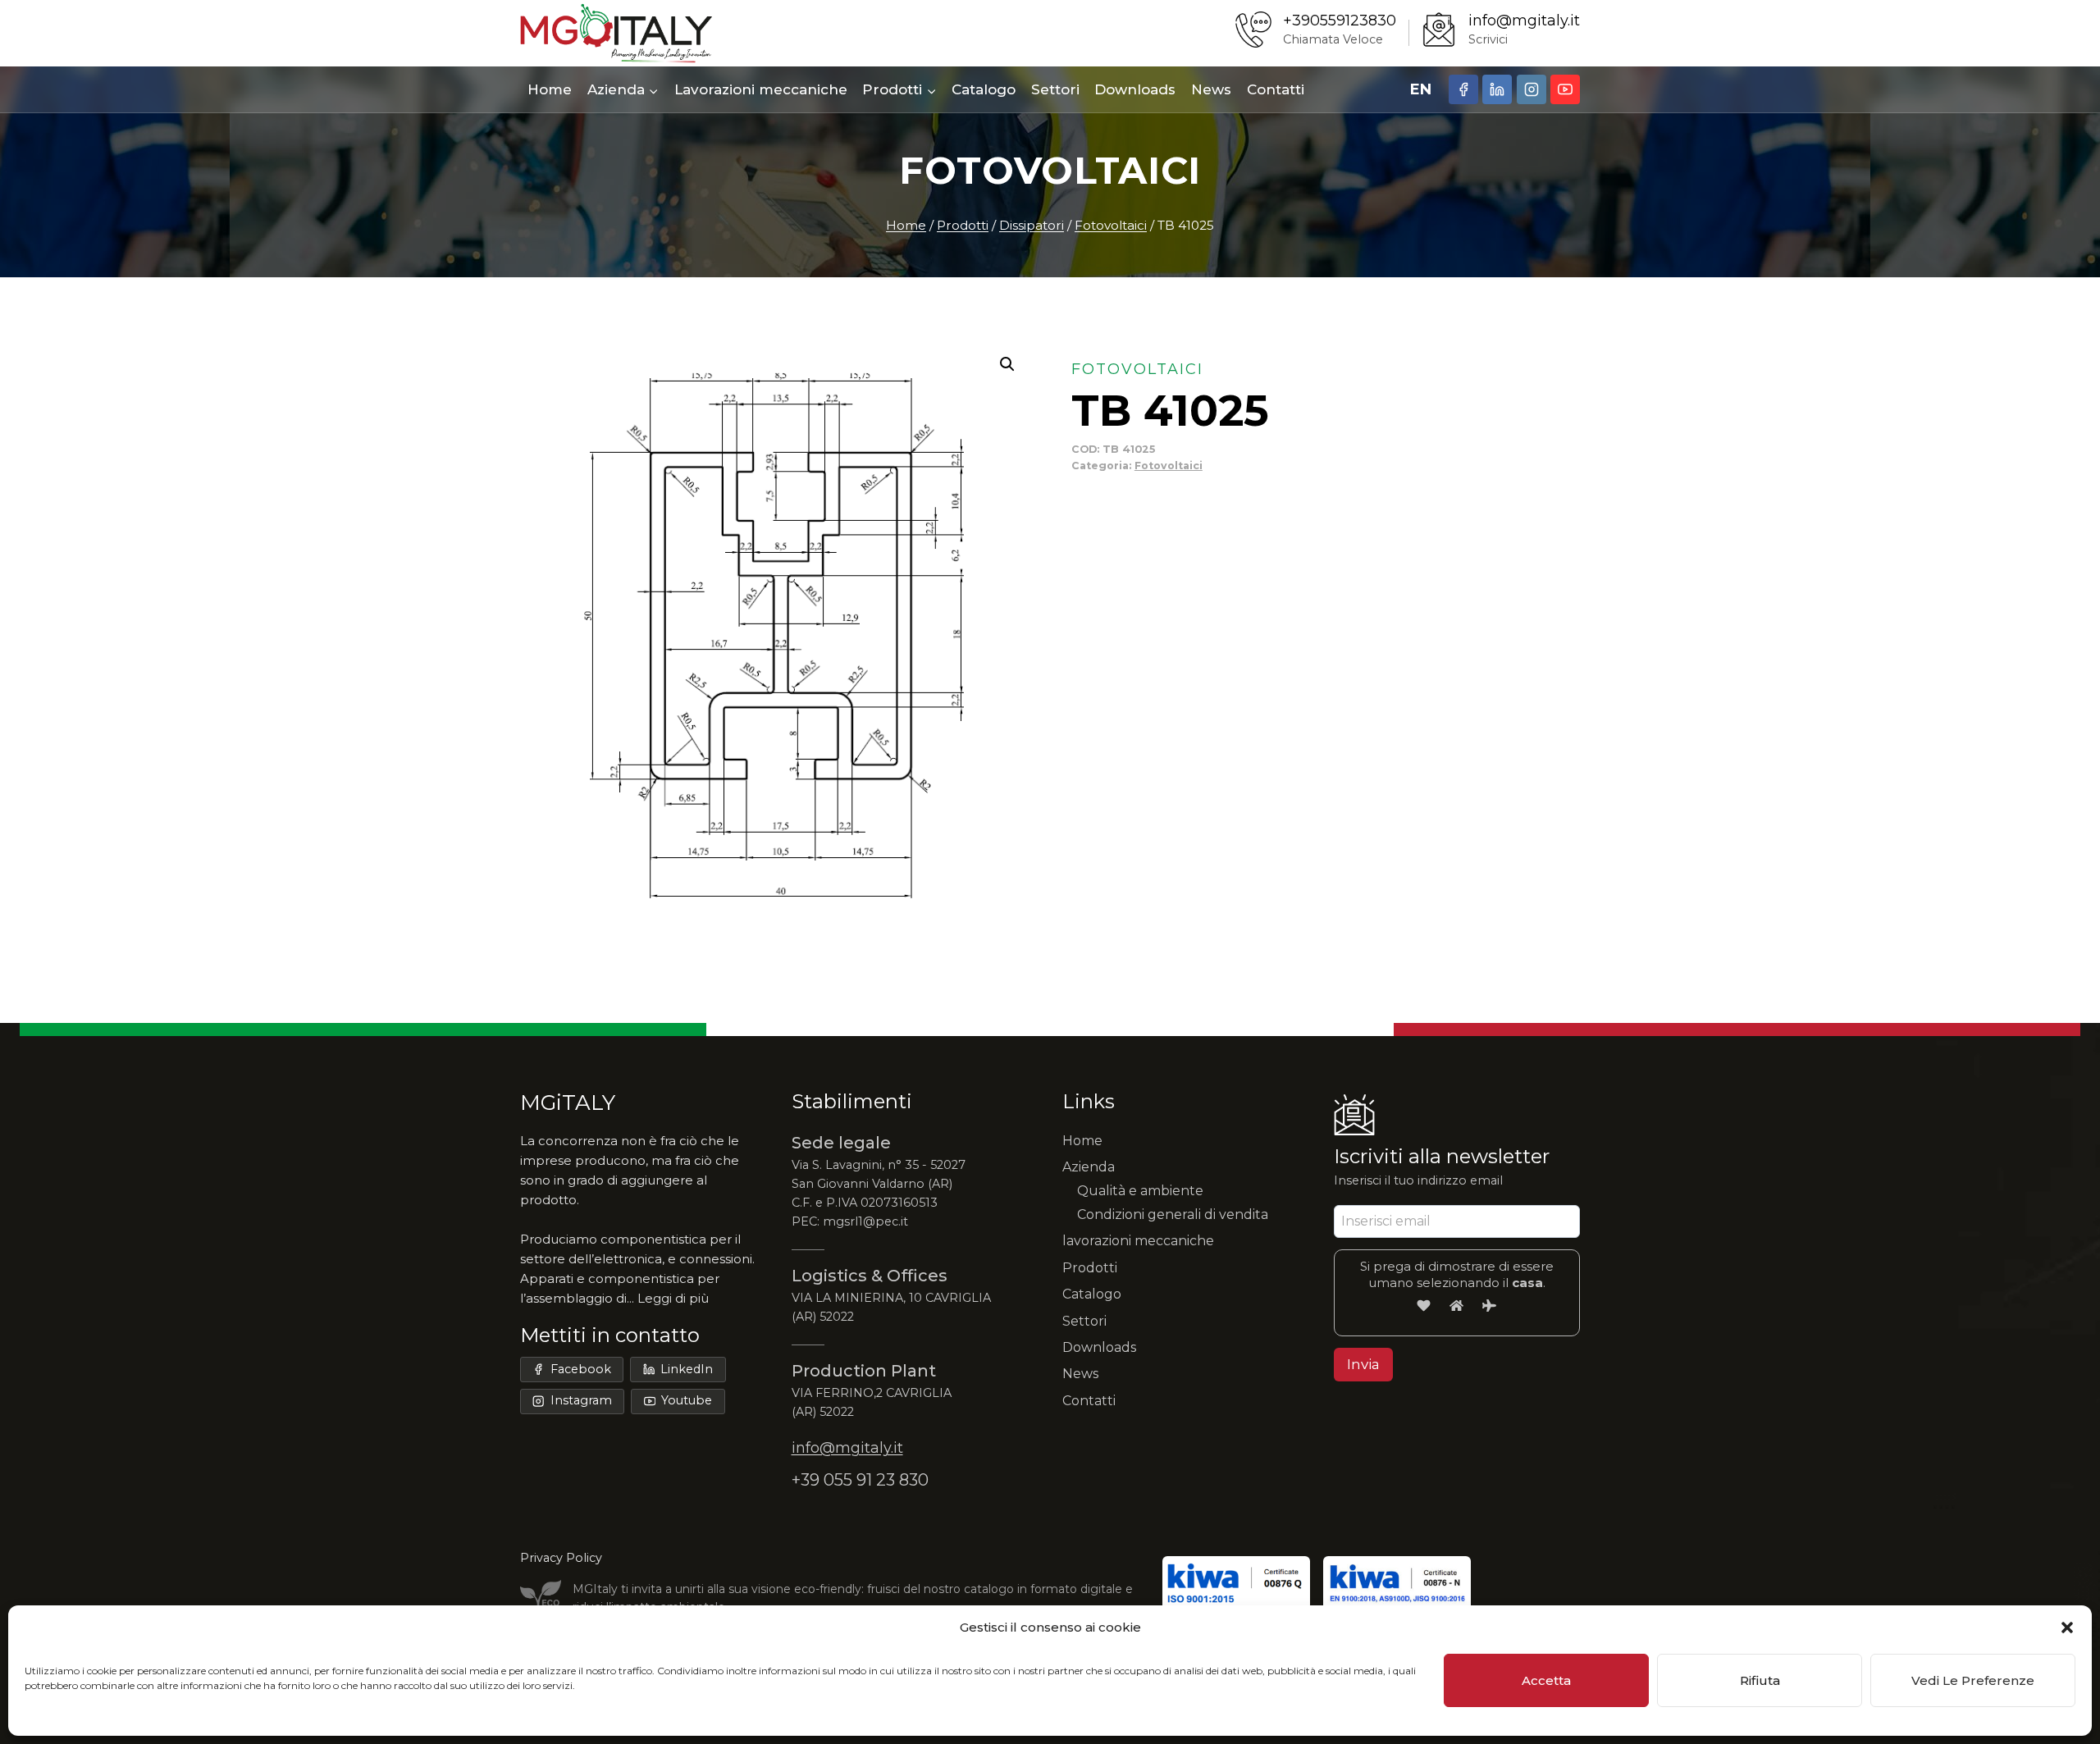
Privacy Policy (561, 1558)
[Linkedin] (1497, 89)
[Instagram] (1532, 89)
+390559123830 (1340, 21)
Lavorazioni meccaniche (761, 89)
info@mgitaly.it (1524, 21)
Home (550, 89)
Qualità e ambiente (1140, 1191)
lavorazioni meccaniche (1138, 1241)
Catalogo (984, 89)
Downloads (1135, 89)
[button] (2067, 1628)
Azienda (1089, 1167)
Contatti (1276, 89)
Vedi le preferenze (1973, 1680)
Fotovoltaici (1050, 170)
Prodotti (1090, 1268)
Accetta (1546, 1680)
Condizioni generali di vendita (1173, 1214)
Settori (1055, 89)
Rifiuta (1760, 1680)
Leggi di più (673, 1298)
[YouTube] (1565, 89)
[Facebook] (1463, 89)
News (1211, 89)
